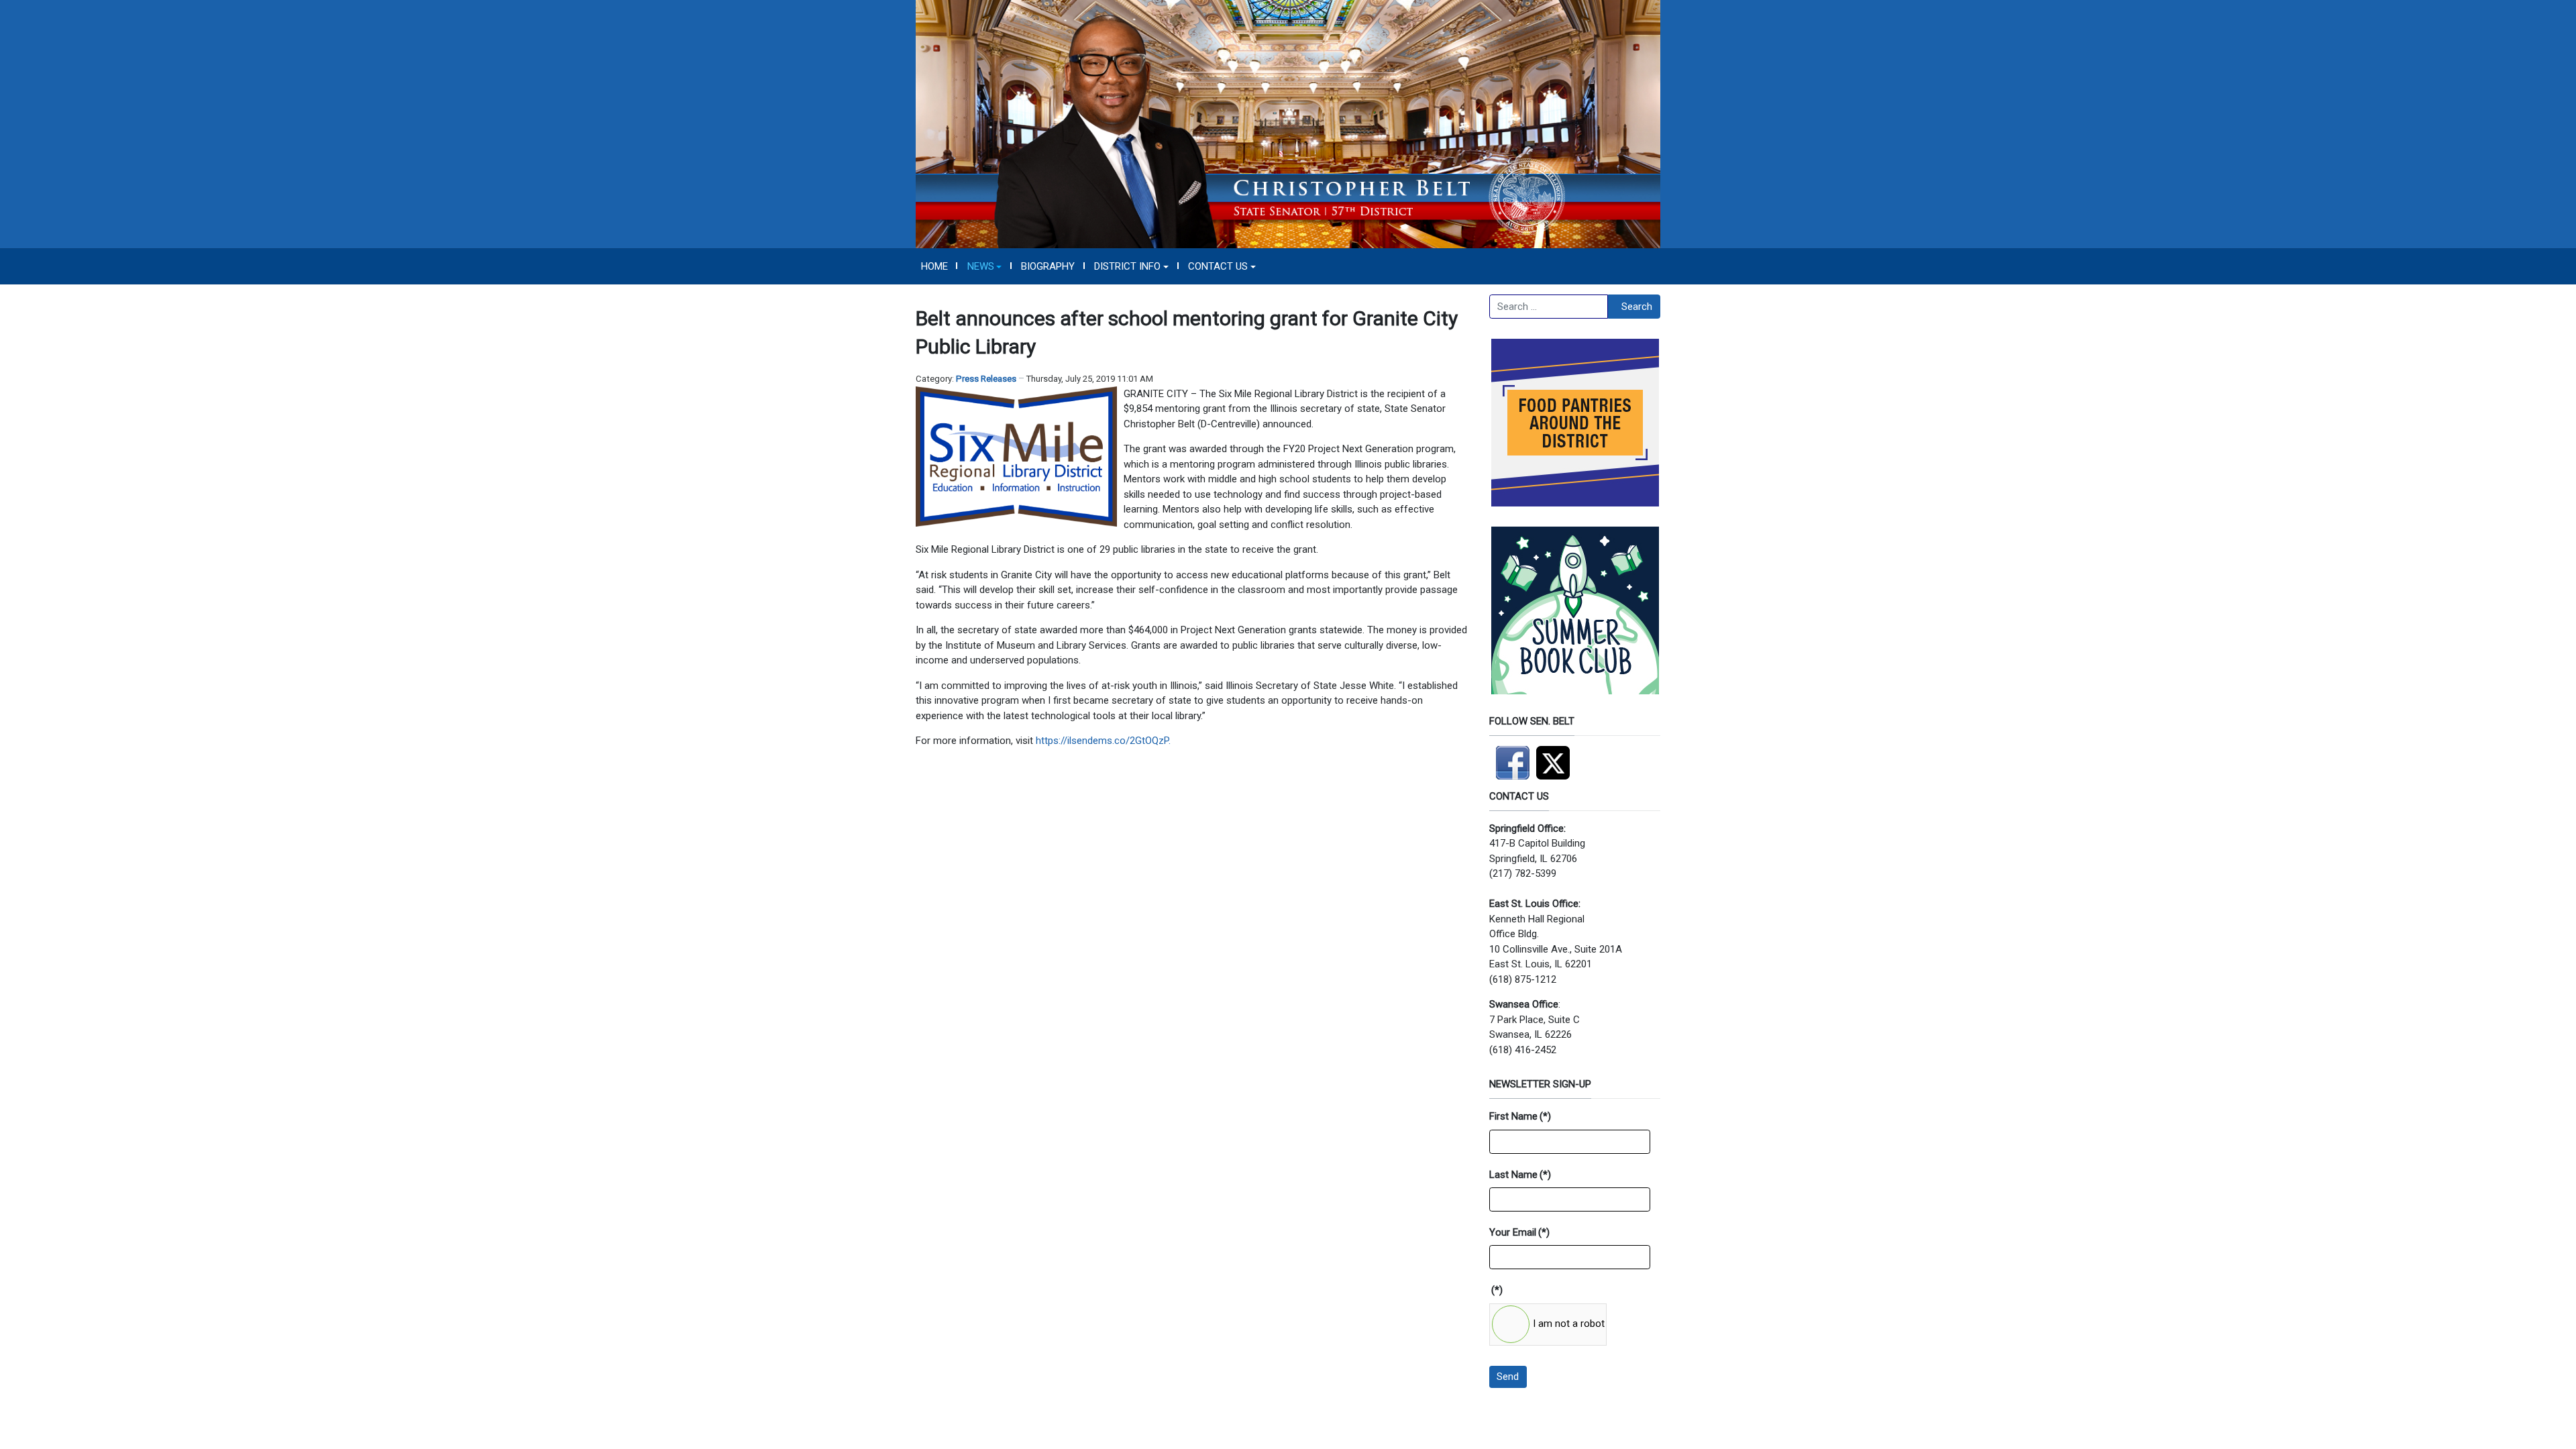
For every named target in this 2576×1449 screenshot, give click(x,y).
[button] (984, 266)
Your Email (1519, 1232)
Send (1508, 1377)
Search (1637, 307)
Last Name (1520, 1175)
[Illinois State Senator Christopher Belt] (1288, 123)
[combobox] (1549, 307)
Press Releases (986, 379)
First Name (1520, 1116)
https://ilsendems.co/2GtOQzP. (1103, 741)
